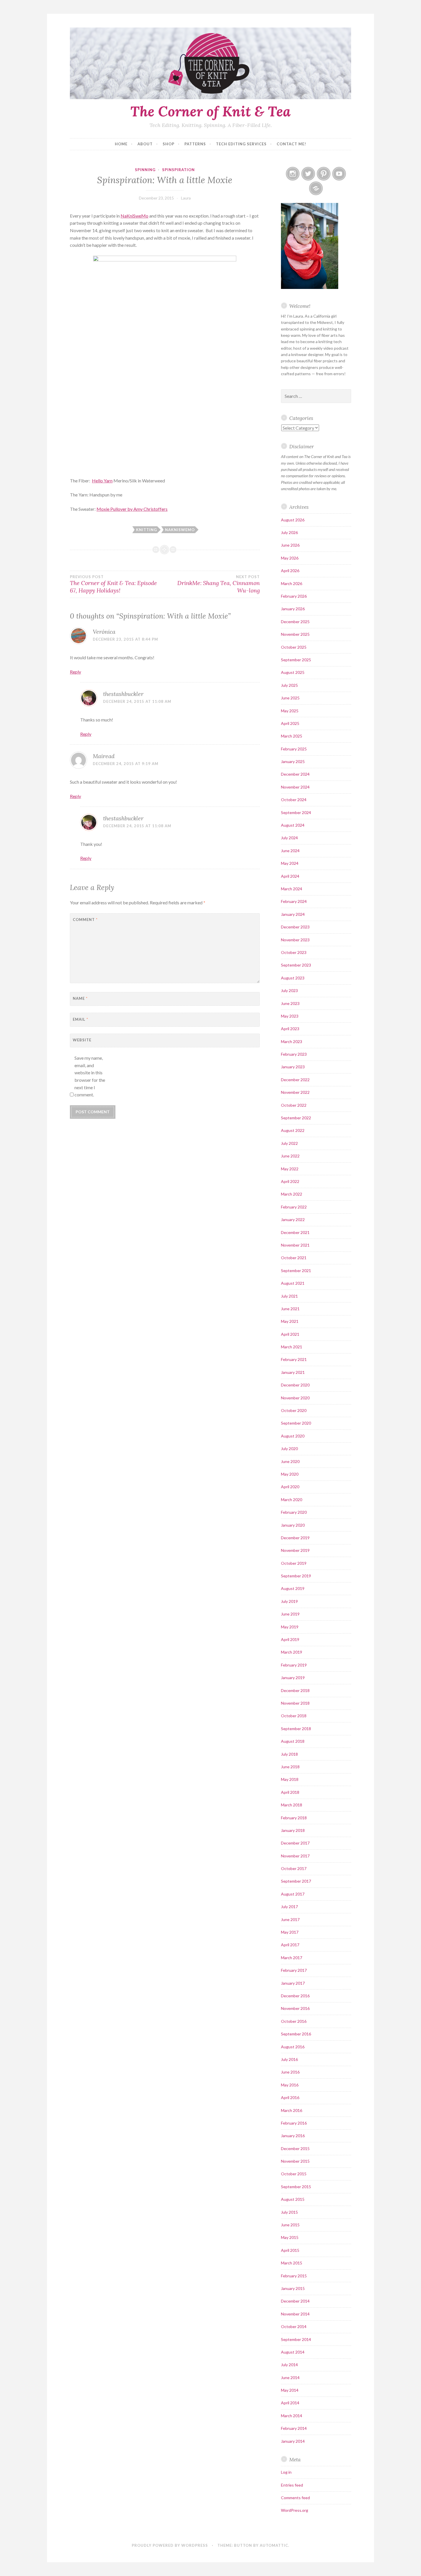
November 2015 (295, 2161)
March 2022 (292, 1194)
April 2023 (290, 1029)
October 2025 (294, 647)
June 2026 (290, 545)
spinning (145, 170)
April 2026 (290, 571)
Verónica (104, 632)
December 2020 (295, 1385)
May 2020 (290, 1474)
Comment (85, 920)
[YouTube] (339, 174)
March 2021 (292, 1347)
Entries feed (292, 2485)
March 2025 (292, 736)
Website (82, 1040)
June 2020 (290, 1461)
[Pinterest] (324, 174)
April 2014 (290, 2403)
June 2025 (290, 698)
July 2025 (289, 685)
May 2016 (290, 2085)
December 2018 (295, 1690)
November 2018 (295, 1703)
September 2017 (296, 1881)
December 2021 (295, 1232)
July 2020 (289, 1449)
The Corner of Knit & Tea (210, 111)
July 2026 (289, 532)
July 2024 (289, 838)
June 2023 (290, 1003)
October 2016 (294, 2021)
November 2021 (295, 1245)
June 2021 (290, 1309)
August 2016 (293, 2047)
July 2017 (289, 1907)
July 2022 (289, 1143)
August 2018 (293, 1741)
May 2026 (290, 558)
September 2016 (296, 2034)
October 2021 (294, 1258)
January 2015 (293, 2288)
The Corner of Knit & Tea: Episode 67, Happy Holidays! (113, 584)
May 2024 (290, 863)
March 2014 (292, 2416)
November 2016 (295, 2008)
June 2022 (290, 1156)
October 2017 (294, 1868)
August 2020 (293, 1436)
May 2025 (290, 711)
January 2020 (293, 1525)
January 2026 (293, 609)
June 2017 (290, 1919)
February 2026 (294, 596)
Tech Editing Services (241, 144)
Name (80, 998)
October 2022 (294, 1105)
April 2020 (290, 1487)
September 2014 (296, 2339)
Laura (186, 198)
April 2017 (290, 1945)
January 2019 (293, 1678)
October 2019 (294, 1563)
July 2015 (289, 2212)
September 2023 (296, 965)
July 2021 (289, 1296)
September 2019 (296, 1576)
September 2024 (296, 812)
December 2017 (295, 1843)
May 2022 (290, 1169)
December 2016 (295, 1996)
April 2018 (290, 1792)
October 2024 (294, 800)
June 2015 (290, 2225)
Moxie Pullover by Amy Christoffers (132, 509)
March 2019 (292, 1652)
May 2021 (290, 1321)
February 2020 (294, 1512)
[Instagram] (293, 174)
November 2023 (295, 940)
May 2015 (290, 2237)
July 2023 (289, 990)
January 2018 (293, 1830)
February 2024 (294, 901)
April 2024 (290, 876)
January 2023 (293, 1067)
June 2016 (290, 2072)
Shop (169, 144)
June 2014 (290, 2378)
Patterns (195, 144)
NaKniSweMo (134, 216)
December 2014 (295, 2301)
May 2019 (290, 1627)
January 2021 (293, 1372)
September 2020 (296, 1423)
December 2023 (295, 927)
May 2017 (290, 1932)
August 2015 (293, 2199)
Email (80, 1019)
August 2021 (293, 1283)
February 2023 (294, 1054)
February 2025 (294, 749)
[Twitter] (308, 174)
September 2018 (296, 1729)
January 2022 (293, 1219)
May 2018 (290, 1779)
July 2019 (289, 1601)
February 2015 (294, 2276)
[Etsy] (316, 188)
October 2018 (294, 1716)
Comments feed (295, 2498)
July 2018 (289, 1754)
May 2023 (290, 1016)
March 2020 (292, 1500)
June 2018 (290, 1767)
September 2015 (296, 2187)
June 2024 (290, 851)
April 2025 (290, 723)
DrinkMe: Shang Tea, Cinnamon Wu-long (218, 584)
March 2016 (292, 2110)
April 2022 (290, 1181)
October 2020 (294, 1410)
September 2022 (296, 1118)
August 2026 (293, 520)
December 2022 (295, 1080)
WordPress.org (295, 2510)
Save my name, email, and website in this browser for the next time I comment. (90, 1076)
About (145, 144)
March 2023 (292, 1041)
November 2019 (295, 1550)
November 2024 (295, 787)
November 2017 (295, 1856)
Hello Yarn (102, 481)
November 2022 (295, 1092)
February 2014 (294, 2428)
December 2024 (295, 774)
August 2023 (293, 978)
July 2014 (289, 2365)
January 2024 (293, 914)
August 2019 (293, 1588)
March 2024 (292, 889)
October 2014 (294, 2326)
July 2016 (289, 2059)
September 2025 (296, 660)
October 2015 (294, 2174)
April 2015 (290, 2250)
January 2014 (293, 2441)
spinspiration (178, 170)
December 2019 (295, 1538)
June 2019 (290, 1614)
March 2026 (292, 583)
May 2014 (290, 2390)
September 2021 (296, 1271)
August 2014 (293, 2352)
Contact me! (291, 144)
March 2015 (292, 2263)
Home (121, 144)
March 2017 (292, 1958)
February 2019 (294, 1665)
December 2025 (295, 622)
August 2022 (293, 1130)
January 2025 (293, 761)
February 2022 (294, 1207)
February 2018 (294, 1818)
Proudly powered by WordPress (170, 2545)
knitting (146, 530)
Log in (286, 2472)
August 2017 (293, 1894)
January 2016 (293, 2136)
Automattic (274, 2545)
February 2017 (294, 1970)
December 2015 (295, 2148)
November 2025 (295, 634)
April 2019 (290, 1639)
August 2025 (293, 672)
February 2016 (294, 2123)
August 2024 (293, 825)
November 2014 (295, 2314)
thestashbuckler (123, 694)
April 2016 (290, 2097)
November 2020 (295, 1398)
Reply (75, 672)
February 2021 (294, 1359)
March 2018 (292, 1805)
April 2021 (290, 1334)
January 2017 (293, 1983)
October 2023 (294, 952)
